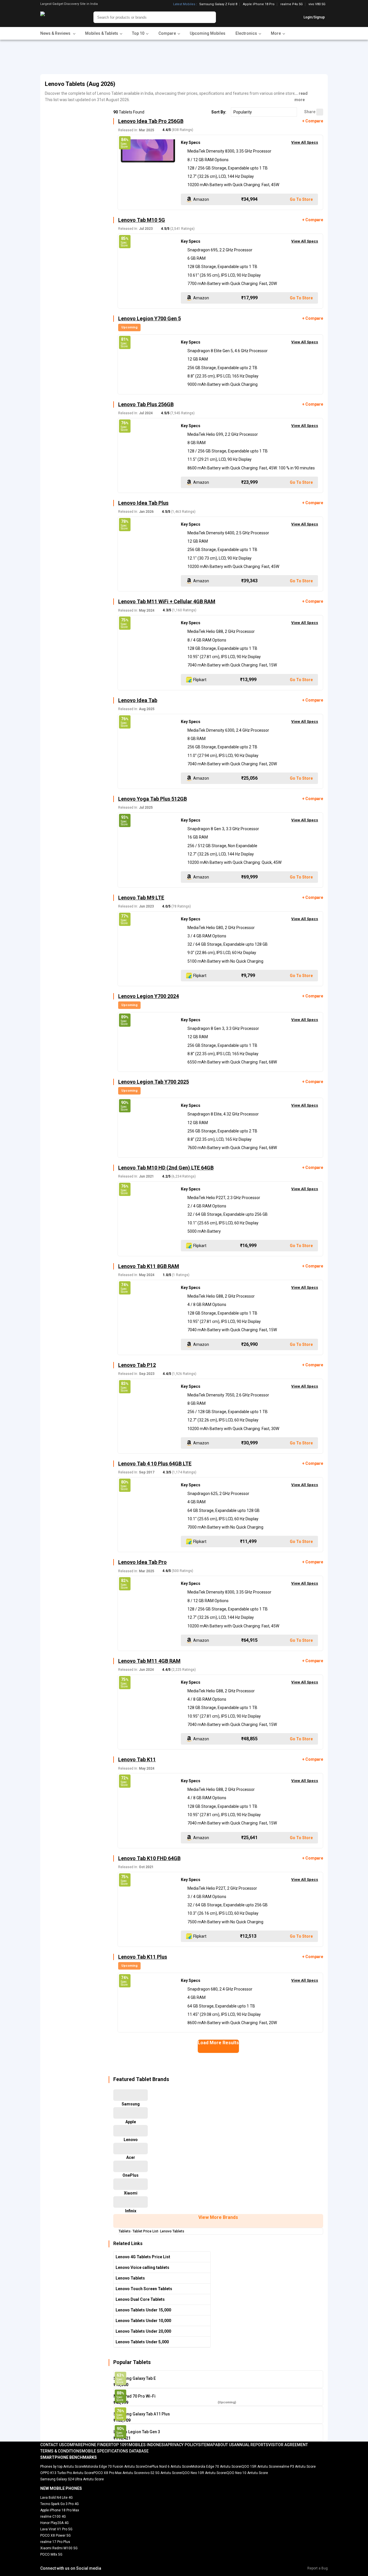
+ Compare (313, 121)
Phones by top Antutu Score (62, 2467)
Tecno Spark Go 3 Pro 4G (60, 2504)
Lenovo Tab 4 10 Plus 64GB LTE (155, 1464)
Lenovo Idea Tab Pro (142, 1562)
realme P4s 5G (292, 4)
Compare (73, 2445)
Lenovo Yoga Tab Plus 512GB (153, 799)
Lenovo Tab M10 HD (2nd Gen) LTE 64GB (166, 1168)
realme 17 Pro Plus (55, 2542)
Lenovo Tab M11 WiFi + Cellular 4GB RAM (167, 601)
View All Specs (305, 142)
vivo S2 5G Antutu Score (162, 2473)
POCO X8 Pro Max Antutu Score (118, 2473)
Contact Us (52, 2445)
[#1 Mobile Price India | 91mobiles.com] (58, 17)
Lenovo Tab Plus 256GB (146, 404)
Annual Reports (251, 2445)
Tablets (125, 2231)
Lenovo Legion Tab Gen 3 (137, 2432)
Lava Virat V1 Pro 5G (56, 2529)
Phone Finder (97, 2445)
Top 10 (118, 2445)
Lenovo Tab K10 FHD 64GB (149, 1858)
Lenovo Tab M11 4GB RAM (149, 1661)
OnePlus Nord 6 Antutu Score (168, 2467)
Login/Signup (314, 17)
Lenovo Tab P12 (137, 1365)
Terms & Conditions (61, 2451)
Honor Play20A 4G (54, 2523)
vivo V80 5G (317, 4)
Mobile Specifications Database (115, 2451)
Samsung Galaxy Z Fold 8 (218, 4)
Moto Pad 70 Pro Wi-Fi (135, 2396)
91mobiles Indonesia (146, 2445)
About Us (225, 2445)
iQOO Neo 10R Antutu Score (203, 2473)
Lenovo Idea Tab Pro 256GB (151, 121)
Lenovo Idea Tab (138, 700)
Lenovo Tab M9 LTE (141, 898)
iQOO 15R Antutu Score (259, 2467)
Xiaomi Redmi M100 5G (59, 2548)
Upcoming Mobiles (208, 33)
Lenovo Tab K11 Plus (143, 1957)
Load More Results (218, 2043)
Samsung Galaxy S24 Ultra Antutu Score (72, 2479)
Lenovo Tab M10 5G (142, 220)
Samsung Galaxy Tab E (135, 2378)
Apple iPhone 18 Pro (259, 4)
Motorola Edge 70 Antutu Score (216, 2467)
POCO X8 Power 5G (55, 2535)
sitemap (207, 2445)
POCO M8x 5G (51, 2554)
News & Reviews (56, 33)
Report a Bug (318, 2568)
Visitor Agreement (288, 2445)
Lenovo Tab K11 (137, 1759)
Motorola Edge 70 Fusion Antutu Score (114, 2467)
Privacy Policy (183, 2445)
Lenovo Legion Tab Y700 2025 (154, 1082)
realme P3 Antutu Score (297, 2467)
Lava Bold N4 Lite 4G (56, 2498)
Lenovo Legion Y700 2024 (148, 996)
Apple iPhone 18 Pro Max (60, 2510)
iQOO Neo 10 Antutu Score (247, 2473)
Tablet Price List (145, 2231)
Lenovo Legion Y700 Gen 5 (149, 318)
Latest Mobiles (184, 4)
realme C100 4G (53, 2517)
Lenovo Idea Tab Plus (143, 503)
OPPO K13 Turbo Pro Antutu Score (67, 2473)
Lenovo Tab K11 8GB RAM (149, 1266)
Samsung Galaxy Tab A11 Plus (142, 2414)
